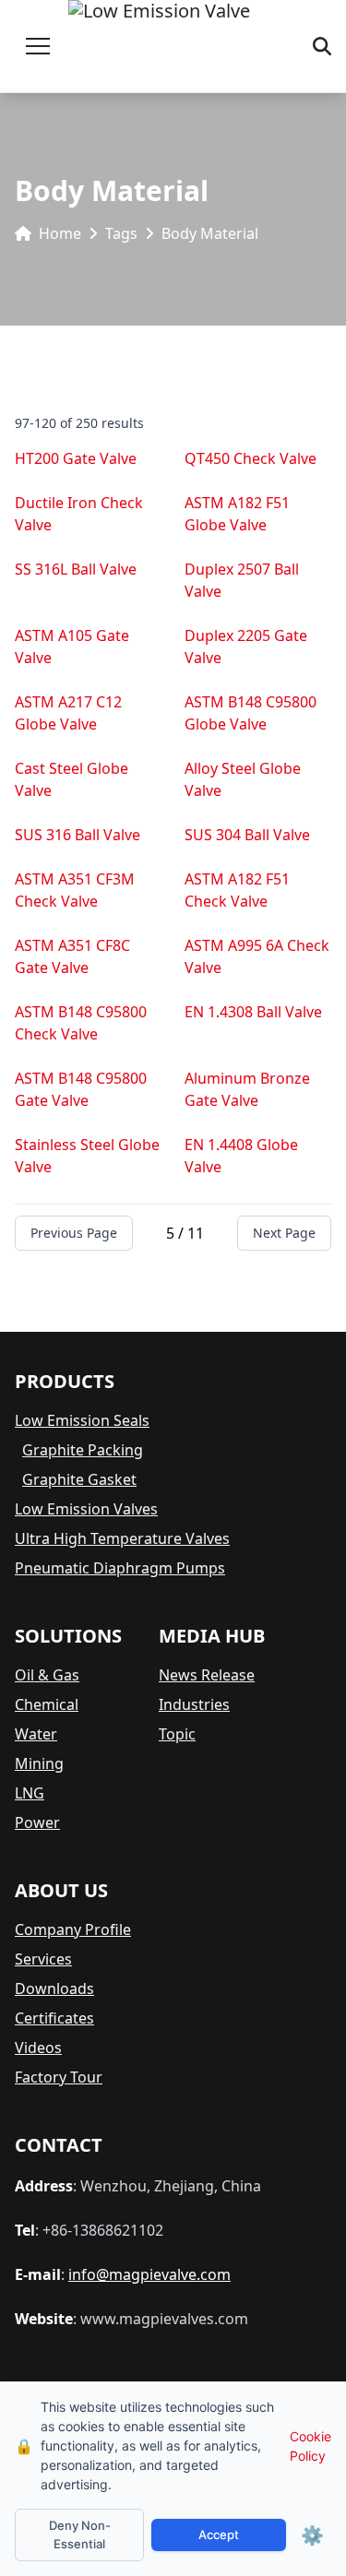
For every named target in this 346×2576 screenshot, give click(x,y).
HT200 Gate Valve (76, 458)
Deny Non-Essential (80, 2534)
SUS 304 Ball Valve (247, 835)
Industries (194, 1704)
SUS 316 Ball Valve (78, 835)
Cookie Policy (310, 2446)
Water (36, 1734)
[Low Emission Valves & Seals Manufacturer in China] (159, 46)
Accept (219, 2534)
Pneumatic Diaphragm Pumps (120, 1568)
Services (43, 1959)
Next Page (284, 1233)
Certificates (54, 2018)
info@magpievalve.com (149, 2274)
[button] (38, 46)
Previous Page (74, 1233)
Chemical (47, 1704)
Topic (177, 1734)
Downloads (54, 1988)
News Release (207, 1675)
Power (37, 1822)
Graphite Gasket (79, 1479)
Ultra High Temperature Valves (122, 1538)
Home (60, 233)
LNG (30, 1793)
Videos (38, 2048)
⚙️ (312, 2535)
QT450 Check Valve (251, 458)
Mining (39, 1763)
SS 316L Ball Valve (76, 569)
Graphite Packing (83, 1450)
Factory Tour (59, 2077)
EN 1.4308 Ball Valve (253, 1012)
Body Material (210, 233)
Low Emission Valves (86, 1509)
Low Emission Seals (82, 1420)
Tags (121, 233)
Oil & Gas (47, 1675)
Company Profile (73, 1929)
